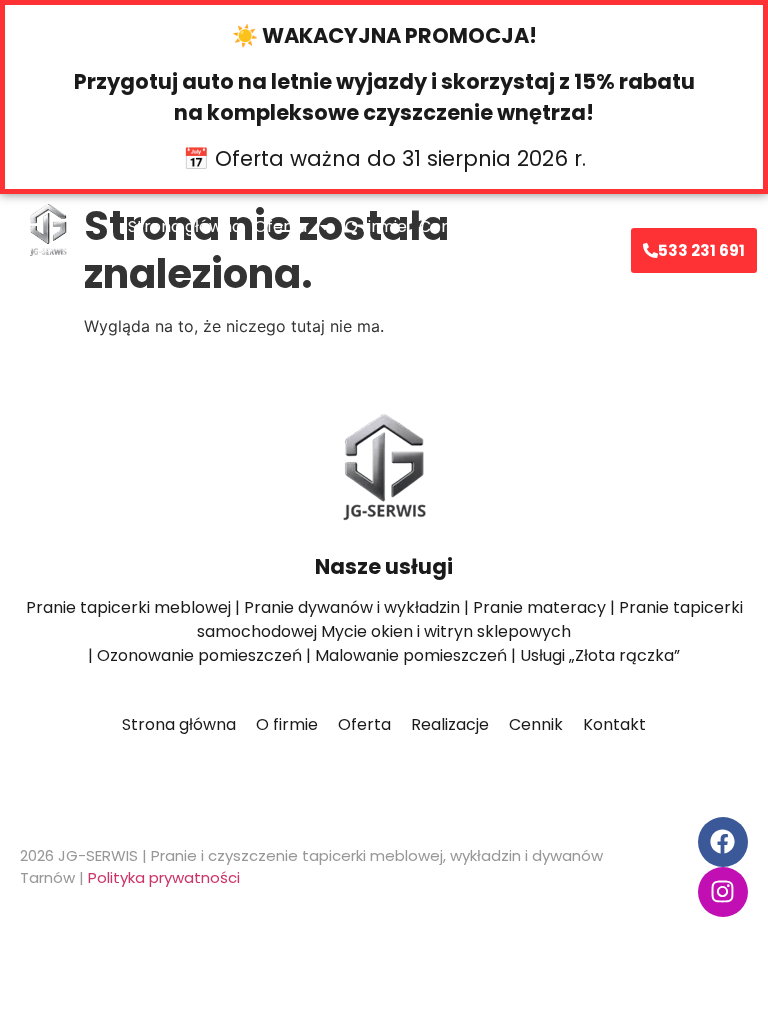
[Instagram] (723, 892)
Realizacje (524, 226)
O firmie (376, 226)
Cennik (446, 226)
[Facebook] (723, 842)
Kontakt (345, 272)
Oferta (280, 226)
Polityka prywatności (164, 877)
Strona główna (185, 226)
